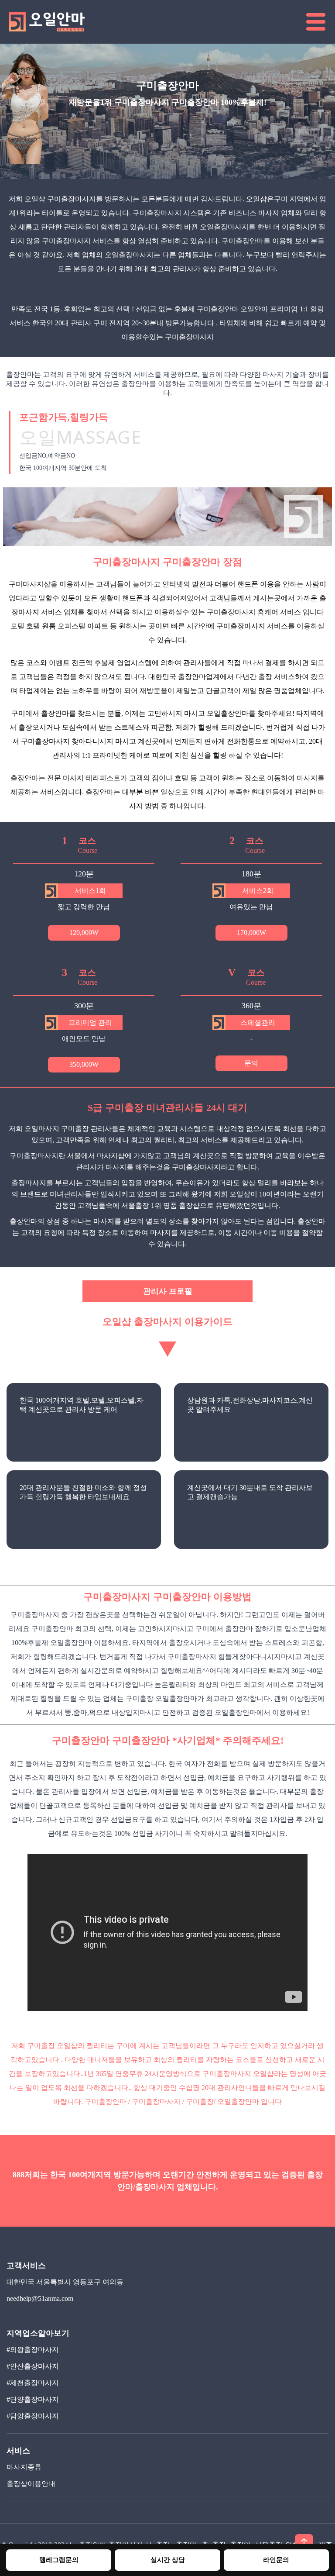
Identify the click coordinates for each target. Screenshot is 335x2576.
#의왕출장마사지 (33, 2350)
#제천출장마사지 (33, 2383)
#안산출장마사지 (33, 2366)
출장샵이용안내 (31, 2484)
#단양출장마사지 (33, 2399)
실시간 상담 (168, 2560)
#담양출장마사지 (33, 2416)
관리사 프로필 (168, 1291)
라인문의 (276, 2560)
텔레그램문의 (59, 2560)
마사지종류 (24, 2467)
